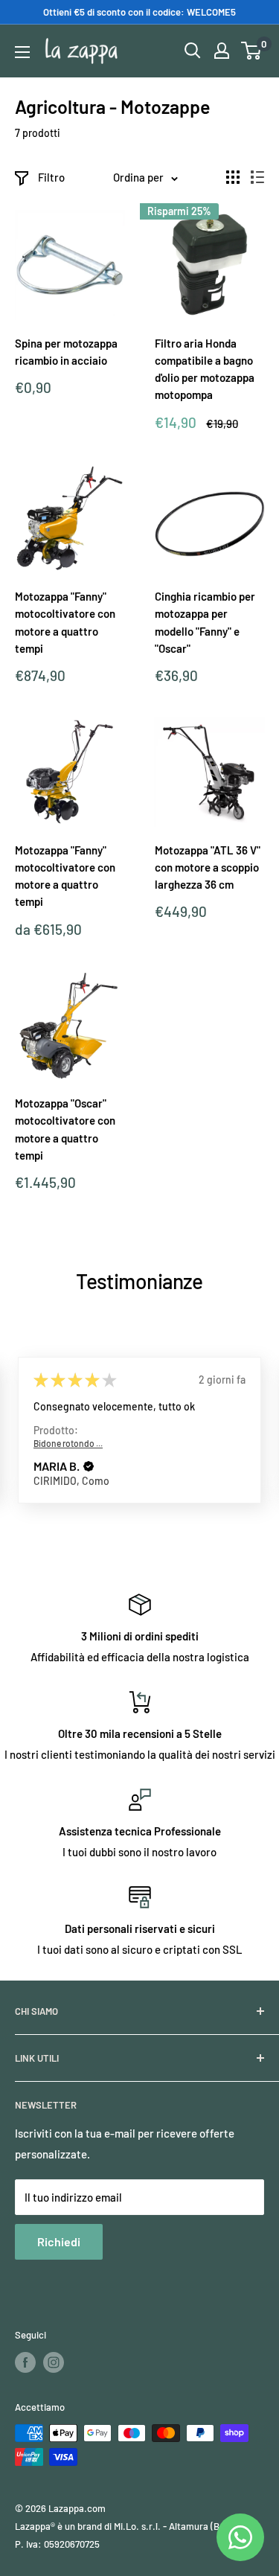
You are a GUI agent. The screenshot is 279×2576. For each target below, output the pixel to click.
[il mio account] (222, 51)
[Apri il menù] (22, 52)
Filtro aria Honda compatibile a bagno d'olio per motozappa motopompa (205, 369)
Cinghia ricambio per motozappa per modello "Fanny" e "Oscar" (205, 622)
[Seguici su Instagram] (54, 2362)
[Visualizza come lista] (257, 177)
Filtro (51, 177)
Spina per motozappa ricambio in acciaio (66, 352)
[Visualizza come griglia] (233, 177)
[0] (252, 51)
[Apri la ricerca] (193, 51)
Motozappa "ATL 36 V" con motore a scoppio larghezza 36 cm (208, 867)
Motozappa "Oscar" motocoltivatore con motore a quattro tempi (65, 1129)
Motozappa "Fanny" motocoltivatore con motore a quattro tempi (65, 622)
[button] (89, 1466)
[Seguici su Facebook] (25, 2362)
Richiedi (59, 2241)
